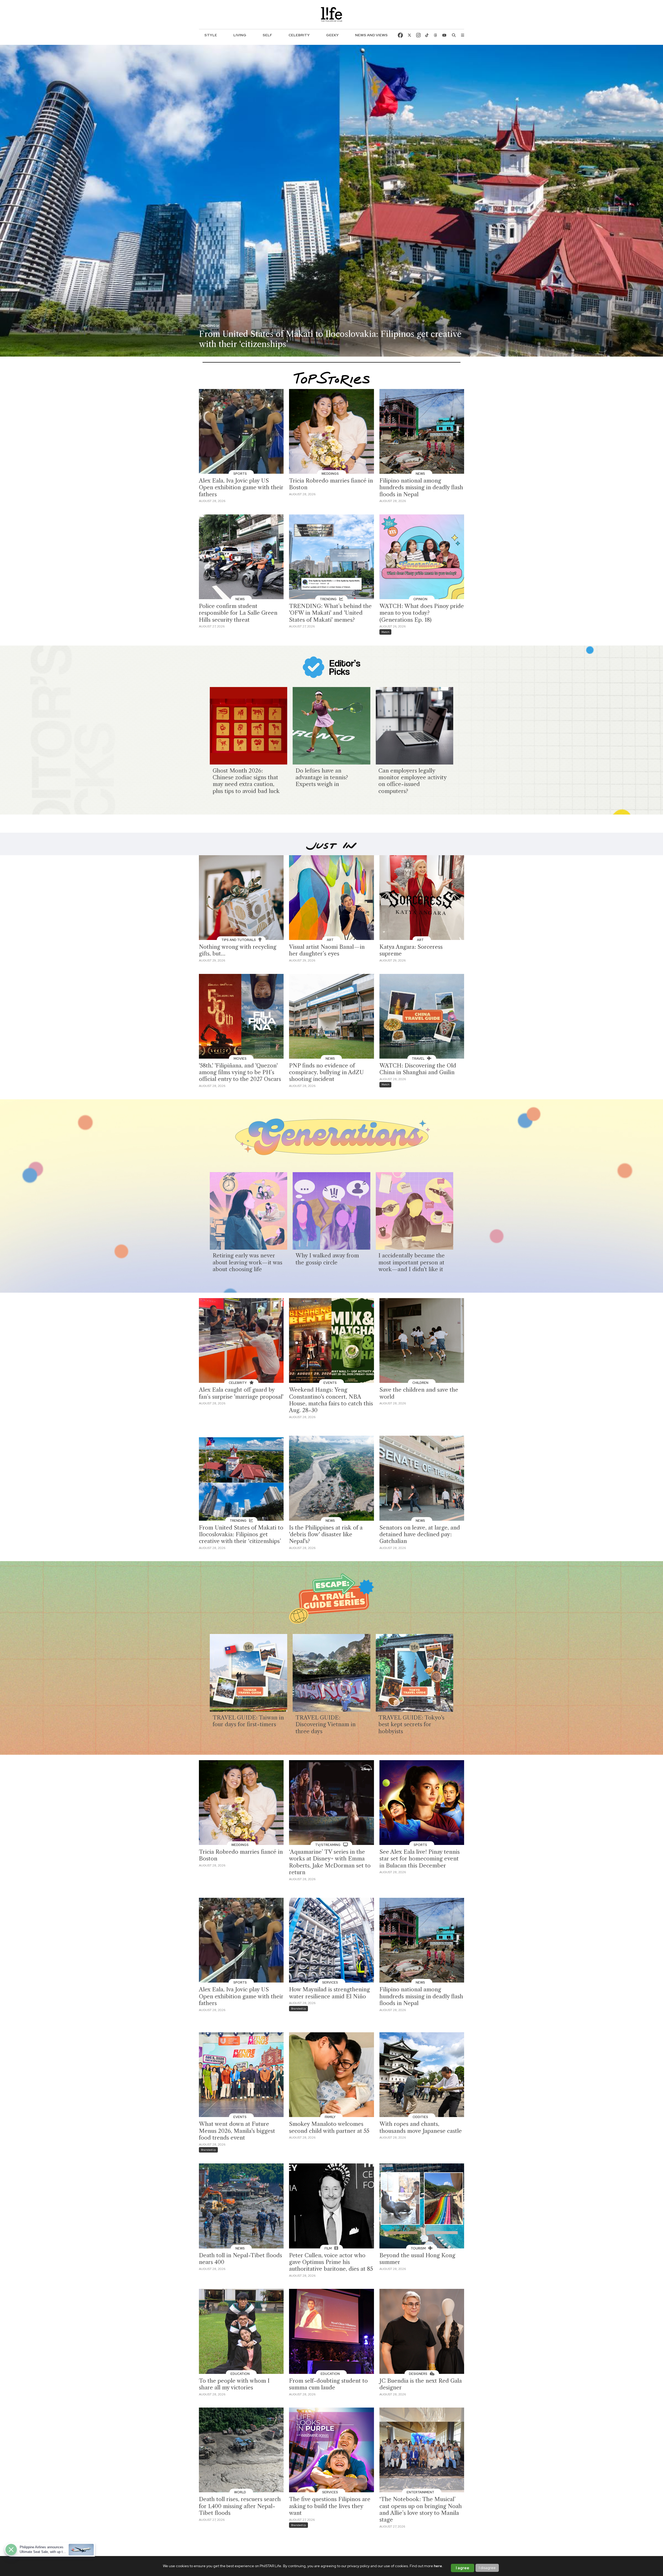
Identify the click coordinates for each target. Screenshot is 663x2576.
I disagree (487, 2568)
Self (267, 35)
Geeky (332, 35)
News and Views (371, 35)
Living (240, 35)
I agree (463, 2568)
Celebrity (299, 35)
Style (211, 35)
